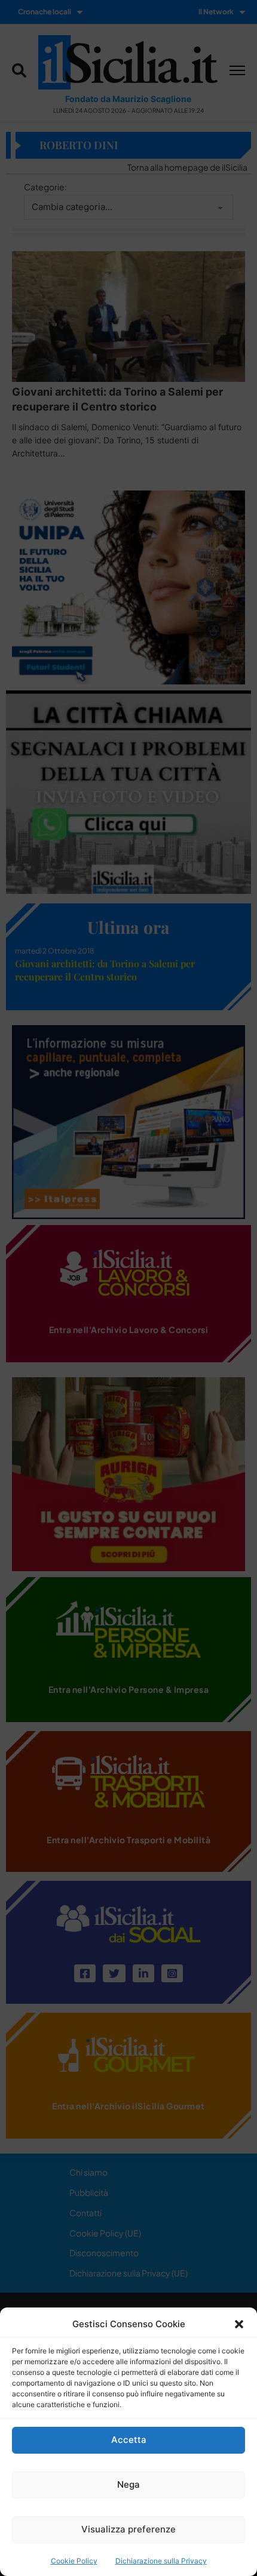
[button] (239, 2324)
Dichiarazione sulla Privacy (161, 2561)
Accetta (129, 2440)
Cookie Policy (74, 2561)
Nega (128, 2484)
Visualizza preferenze (128, 2529)
